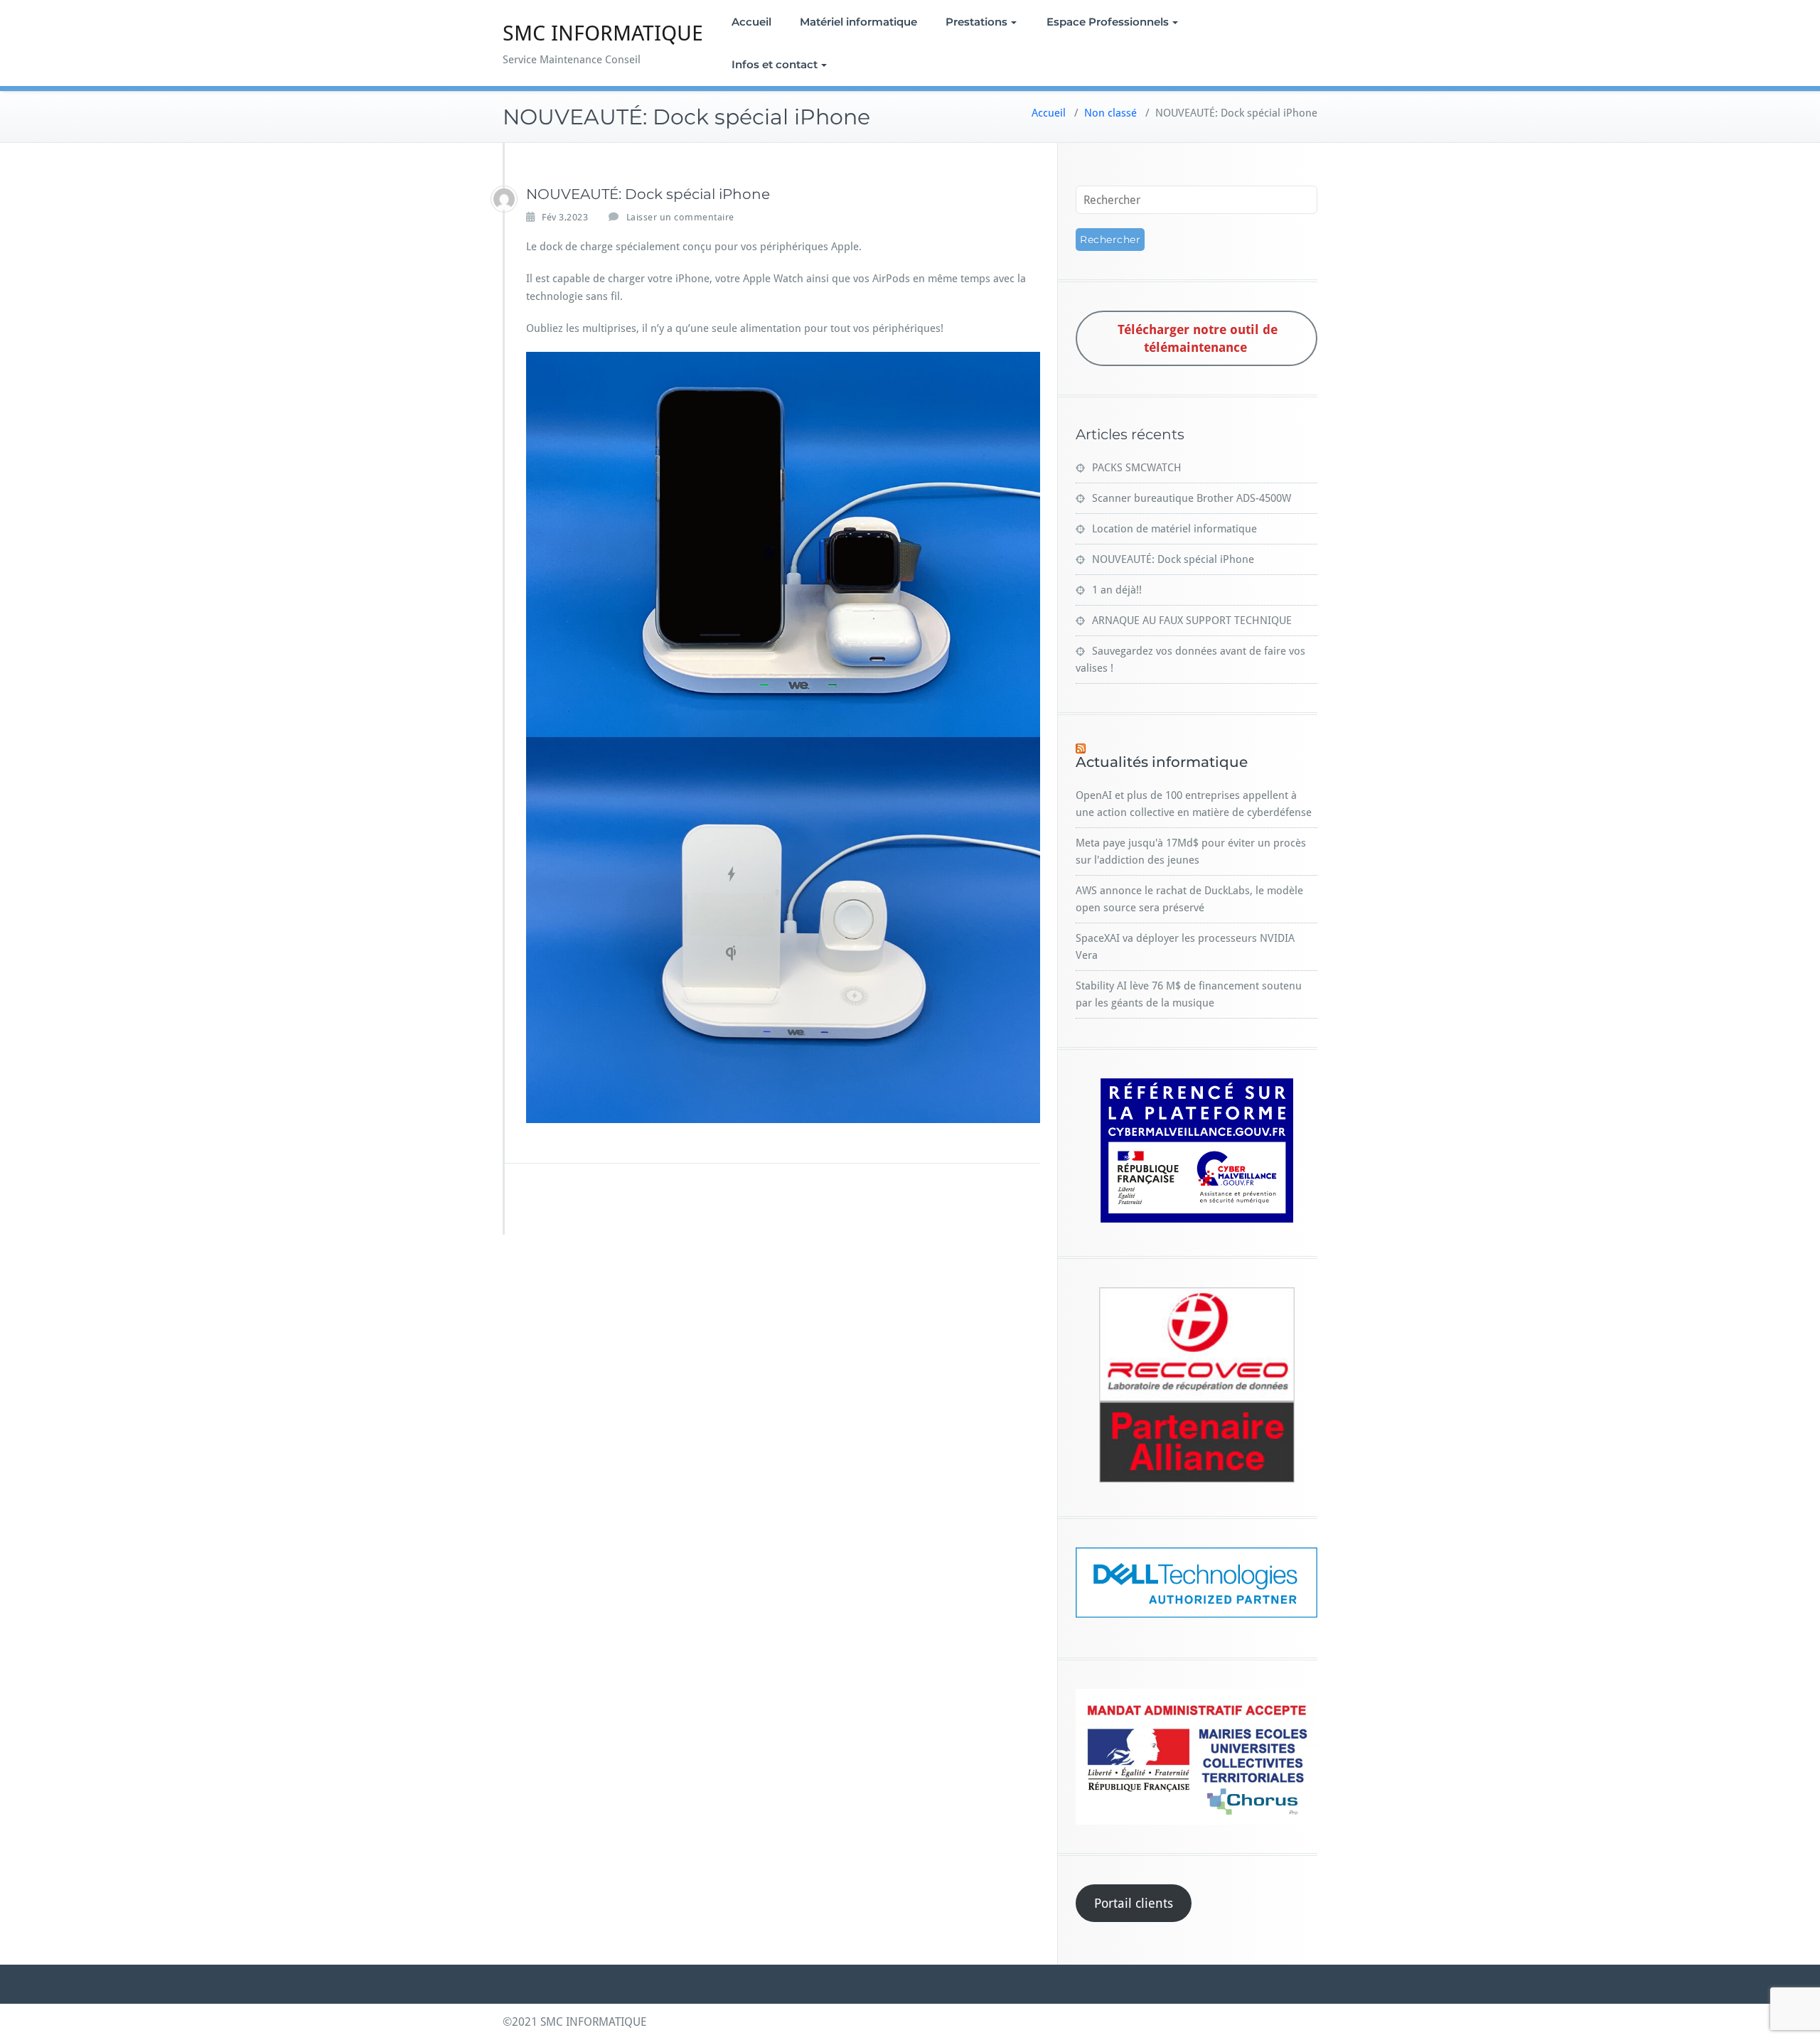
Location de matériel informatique (1174, 529)
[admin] (504, 199)
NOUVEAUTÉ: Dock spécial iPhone (1173, 559)
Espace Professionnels (1108, 22)
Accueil (751, 22)
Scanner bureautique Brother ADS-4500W (1192, 498)
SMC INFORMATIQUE (603, 33)
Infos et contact (775, 64)
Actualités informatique (1162, 762)
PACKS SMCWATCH (1137, 468)
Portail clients (1134, 1903)
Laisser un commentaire (680, 217)
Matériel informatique (858, 22)
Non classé (1110, 113)
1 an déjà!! (1117, 590)
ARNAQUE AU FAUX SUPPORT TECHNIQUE (1192, 621)
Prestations (976, 22)
